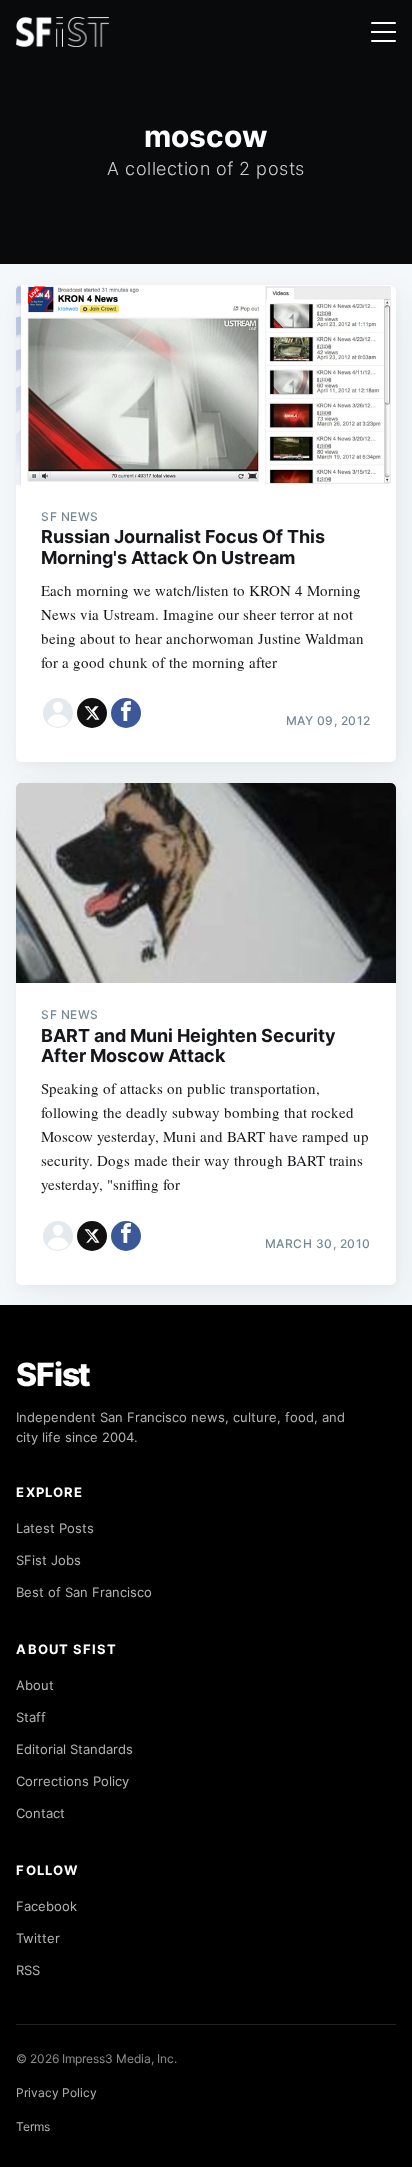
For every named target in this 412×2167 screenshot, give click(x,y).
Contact (40, 1813)
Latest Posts (55, 1528)
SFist (53, 1374)
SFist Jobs (48, 1560)
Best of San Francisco (84, 1592)
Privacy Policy (56, 2092)
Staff (31, 1717)
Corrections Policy (72, 1781)
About (35, 1685)
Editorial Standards (74, 1749)
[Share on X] (92, 713)
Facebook (46, 1906)
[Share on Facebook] (126, 713)
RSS (28, 1970)
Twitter (38, 1938)
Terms (33, 2126)
